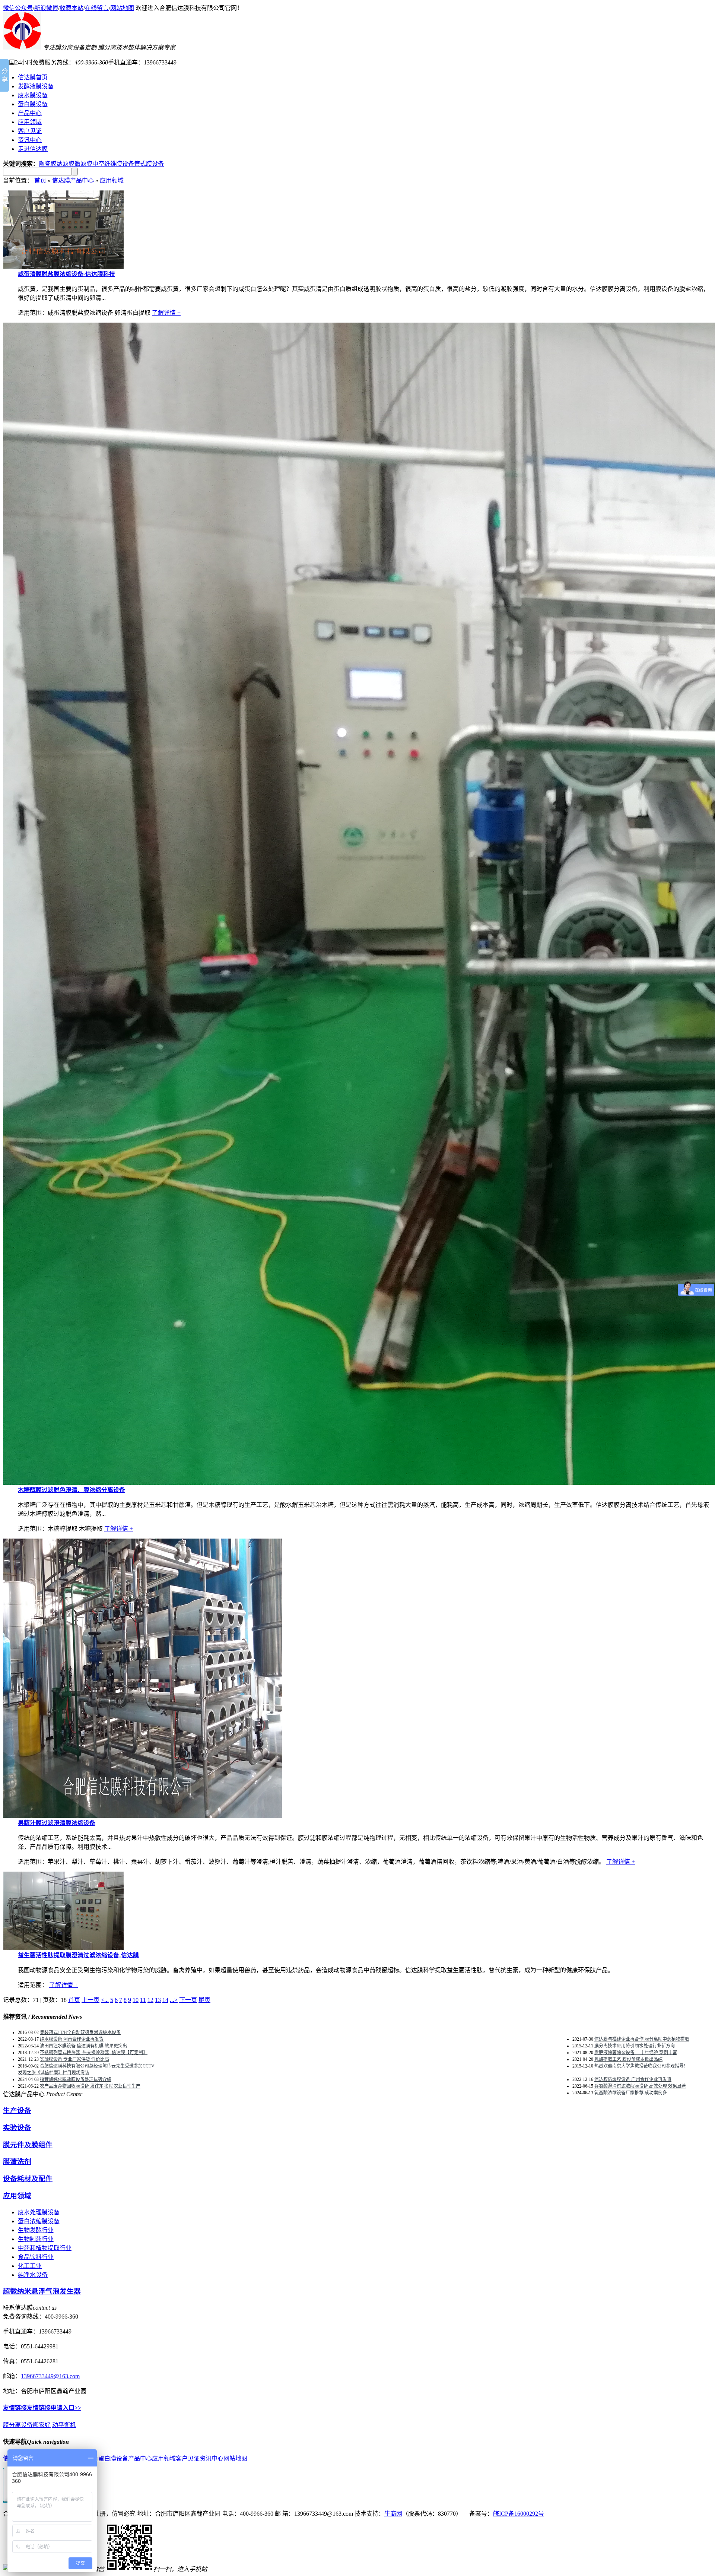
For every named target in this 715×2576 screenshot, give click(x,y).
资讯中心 (212, 2458)
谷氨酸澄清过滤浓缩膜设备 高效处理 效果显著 (640, 2086)
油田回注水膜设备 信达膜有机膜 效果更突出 (83, 2046)
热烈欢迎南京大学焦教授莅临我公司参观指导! (640, 2066)
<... (105, 2000)
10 (136, 2000)
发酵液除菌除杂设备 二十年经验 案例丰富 (636, 2053)
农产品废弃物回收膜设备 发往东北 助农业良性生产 (90, 2086)
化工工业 (30, 2266)
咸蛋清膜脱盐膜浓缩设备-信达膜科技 (66, 274)
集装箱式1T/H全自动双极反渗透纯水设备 (80, 2032)
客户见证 (188, 2458)
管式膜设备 (149, 164)
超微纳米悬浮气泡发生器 (42, 2291)
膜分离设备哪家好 (27, 2425)
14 (165, 2000)
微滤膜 (83, 164)
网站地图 (122, 8)
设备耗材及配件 (28, 2179)
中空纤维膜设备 (113, 164)
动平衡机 (64, 2425)
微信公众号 (18, 8)
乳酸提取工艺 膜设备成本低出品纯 (628, 2059)
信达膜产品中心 (73, 180)
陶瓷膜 (48, 164)
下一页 (188, 2000)
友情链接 (15, 2408)
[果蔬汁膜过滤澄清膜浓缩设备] (143, 1816)
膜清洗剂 (17, 2162)
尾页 (204, 2000)
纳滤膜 (66, 164)
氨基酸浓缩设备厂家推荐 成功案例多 (631, 2093)
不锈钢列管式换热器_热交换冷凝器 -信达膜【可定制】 (94, 2053)
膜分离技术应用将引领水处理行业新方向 (635, 2046)
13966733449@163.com (50, 2376)
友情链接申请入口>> (54, 2408)
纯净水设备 (33, 2275)
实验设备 (17, 2128)
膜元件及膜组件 (28, 2145)
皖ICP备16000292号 (519, 2514)
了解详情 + (166, 313)
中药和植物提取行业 (45, 2248)
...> (174, 2000)
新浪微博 (46, 8)
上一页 (90, 2000)
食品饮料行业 (36, 2257)
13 (158, 2000)
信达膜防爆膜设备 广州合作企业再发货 (633, 2079)
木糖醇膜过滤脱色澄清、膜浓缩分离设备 (71, 1490)
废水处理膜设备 (39, 2212)
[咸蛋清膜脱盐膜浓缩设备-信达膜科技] (63, 267)
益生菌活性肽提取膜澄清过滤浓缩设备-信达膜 (78, 1955)
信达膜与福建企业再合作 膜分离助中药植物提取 (642, 2039)
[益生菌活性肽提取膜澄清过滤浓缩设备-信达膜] (63, 1948)
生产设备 (17, 2111)
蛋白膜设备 (113, 2458)
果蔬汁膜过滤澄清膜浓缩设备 (57, 1823)
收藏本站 (71, 8)
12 (150, 2000)
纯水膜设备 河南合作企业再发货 (72, 2039)
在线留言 (97, 8)
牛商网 (393, 2514)
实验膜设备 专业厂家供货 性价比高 (74, 2059)
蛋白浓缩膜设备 (39, 2221)
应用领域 (112, 180)
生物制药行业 (36, 2239)
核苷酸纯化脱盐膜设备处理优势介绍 (76, 2079)
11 (143, 2000)
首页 (40, 180)
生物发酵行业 (36, 2230)
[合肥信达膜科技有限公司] (22, 47)
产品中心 (140, 2458)
